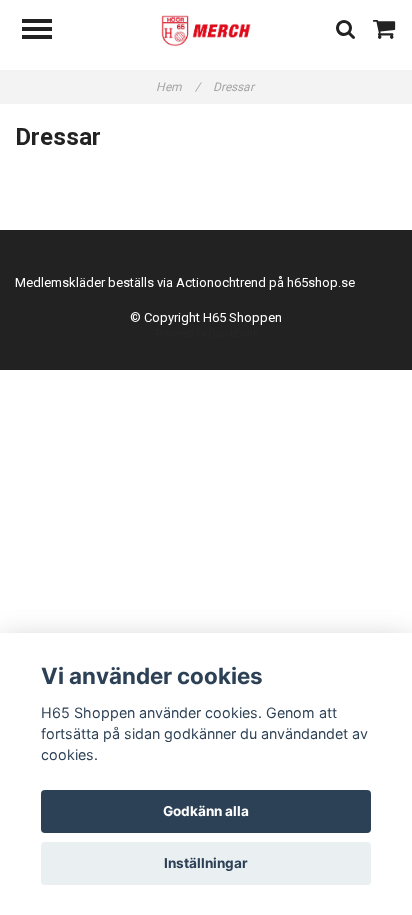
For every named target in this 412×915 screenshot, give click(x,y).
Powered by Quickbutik (206, 333)
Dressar (235, 87)
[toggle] (47, 31)
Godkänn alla (206, 811)
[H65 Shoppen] (206, 29)
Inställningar (206, 863)
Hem (178, 87)
